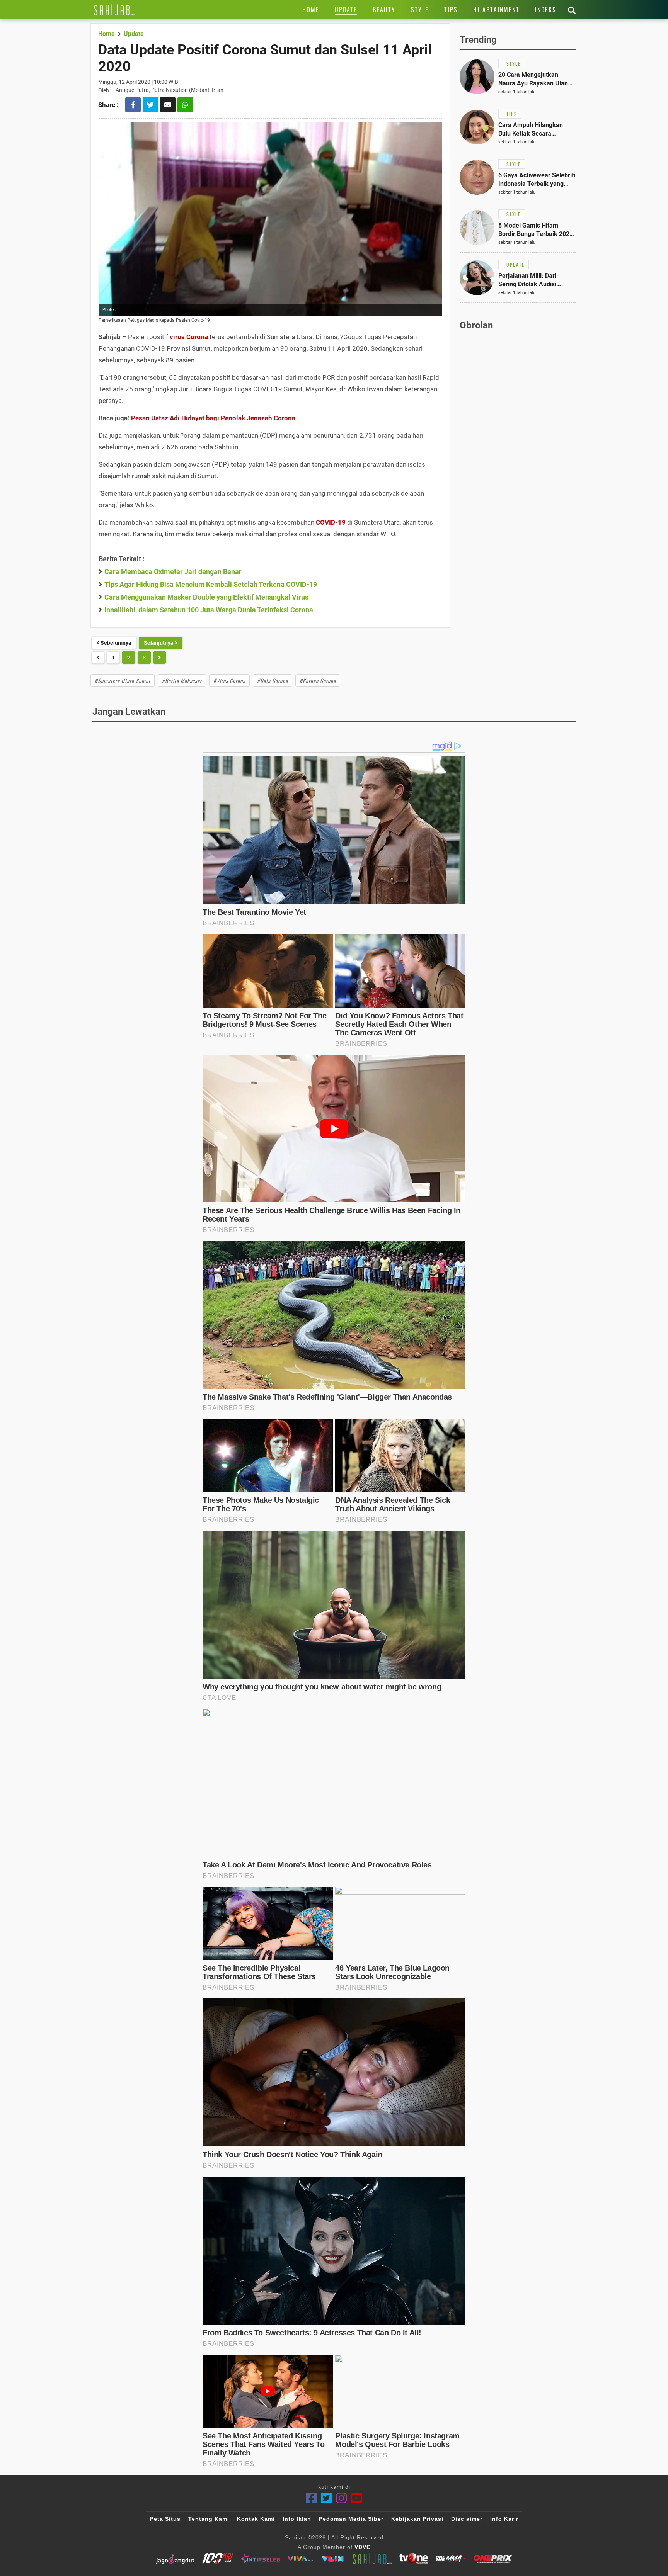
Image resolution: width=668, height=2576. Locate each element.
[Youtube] (357, 2498)
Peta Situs (165, 2519)
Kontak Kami (256, 2519)
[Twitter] (326, 2498)
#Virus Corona (229, 681)
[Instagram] (342, 2498)
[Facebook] (311, 2498)
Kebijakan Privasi (417, 2519)
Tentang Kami (209, 2519)
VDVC (363, 2547)
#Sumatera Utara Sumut (123, 681)
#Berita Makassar (182, 681)
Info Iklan (297, 2519)
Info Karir (504, 2519)
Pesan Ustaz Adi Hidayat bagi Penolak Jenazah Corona (213, 418)
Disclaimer (467, 2519)
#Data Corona (273, 681)
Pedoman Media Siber (351, 2519)
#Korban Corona (318, 681)
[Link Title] (115, 10)
